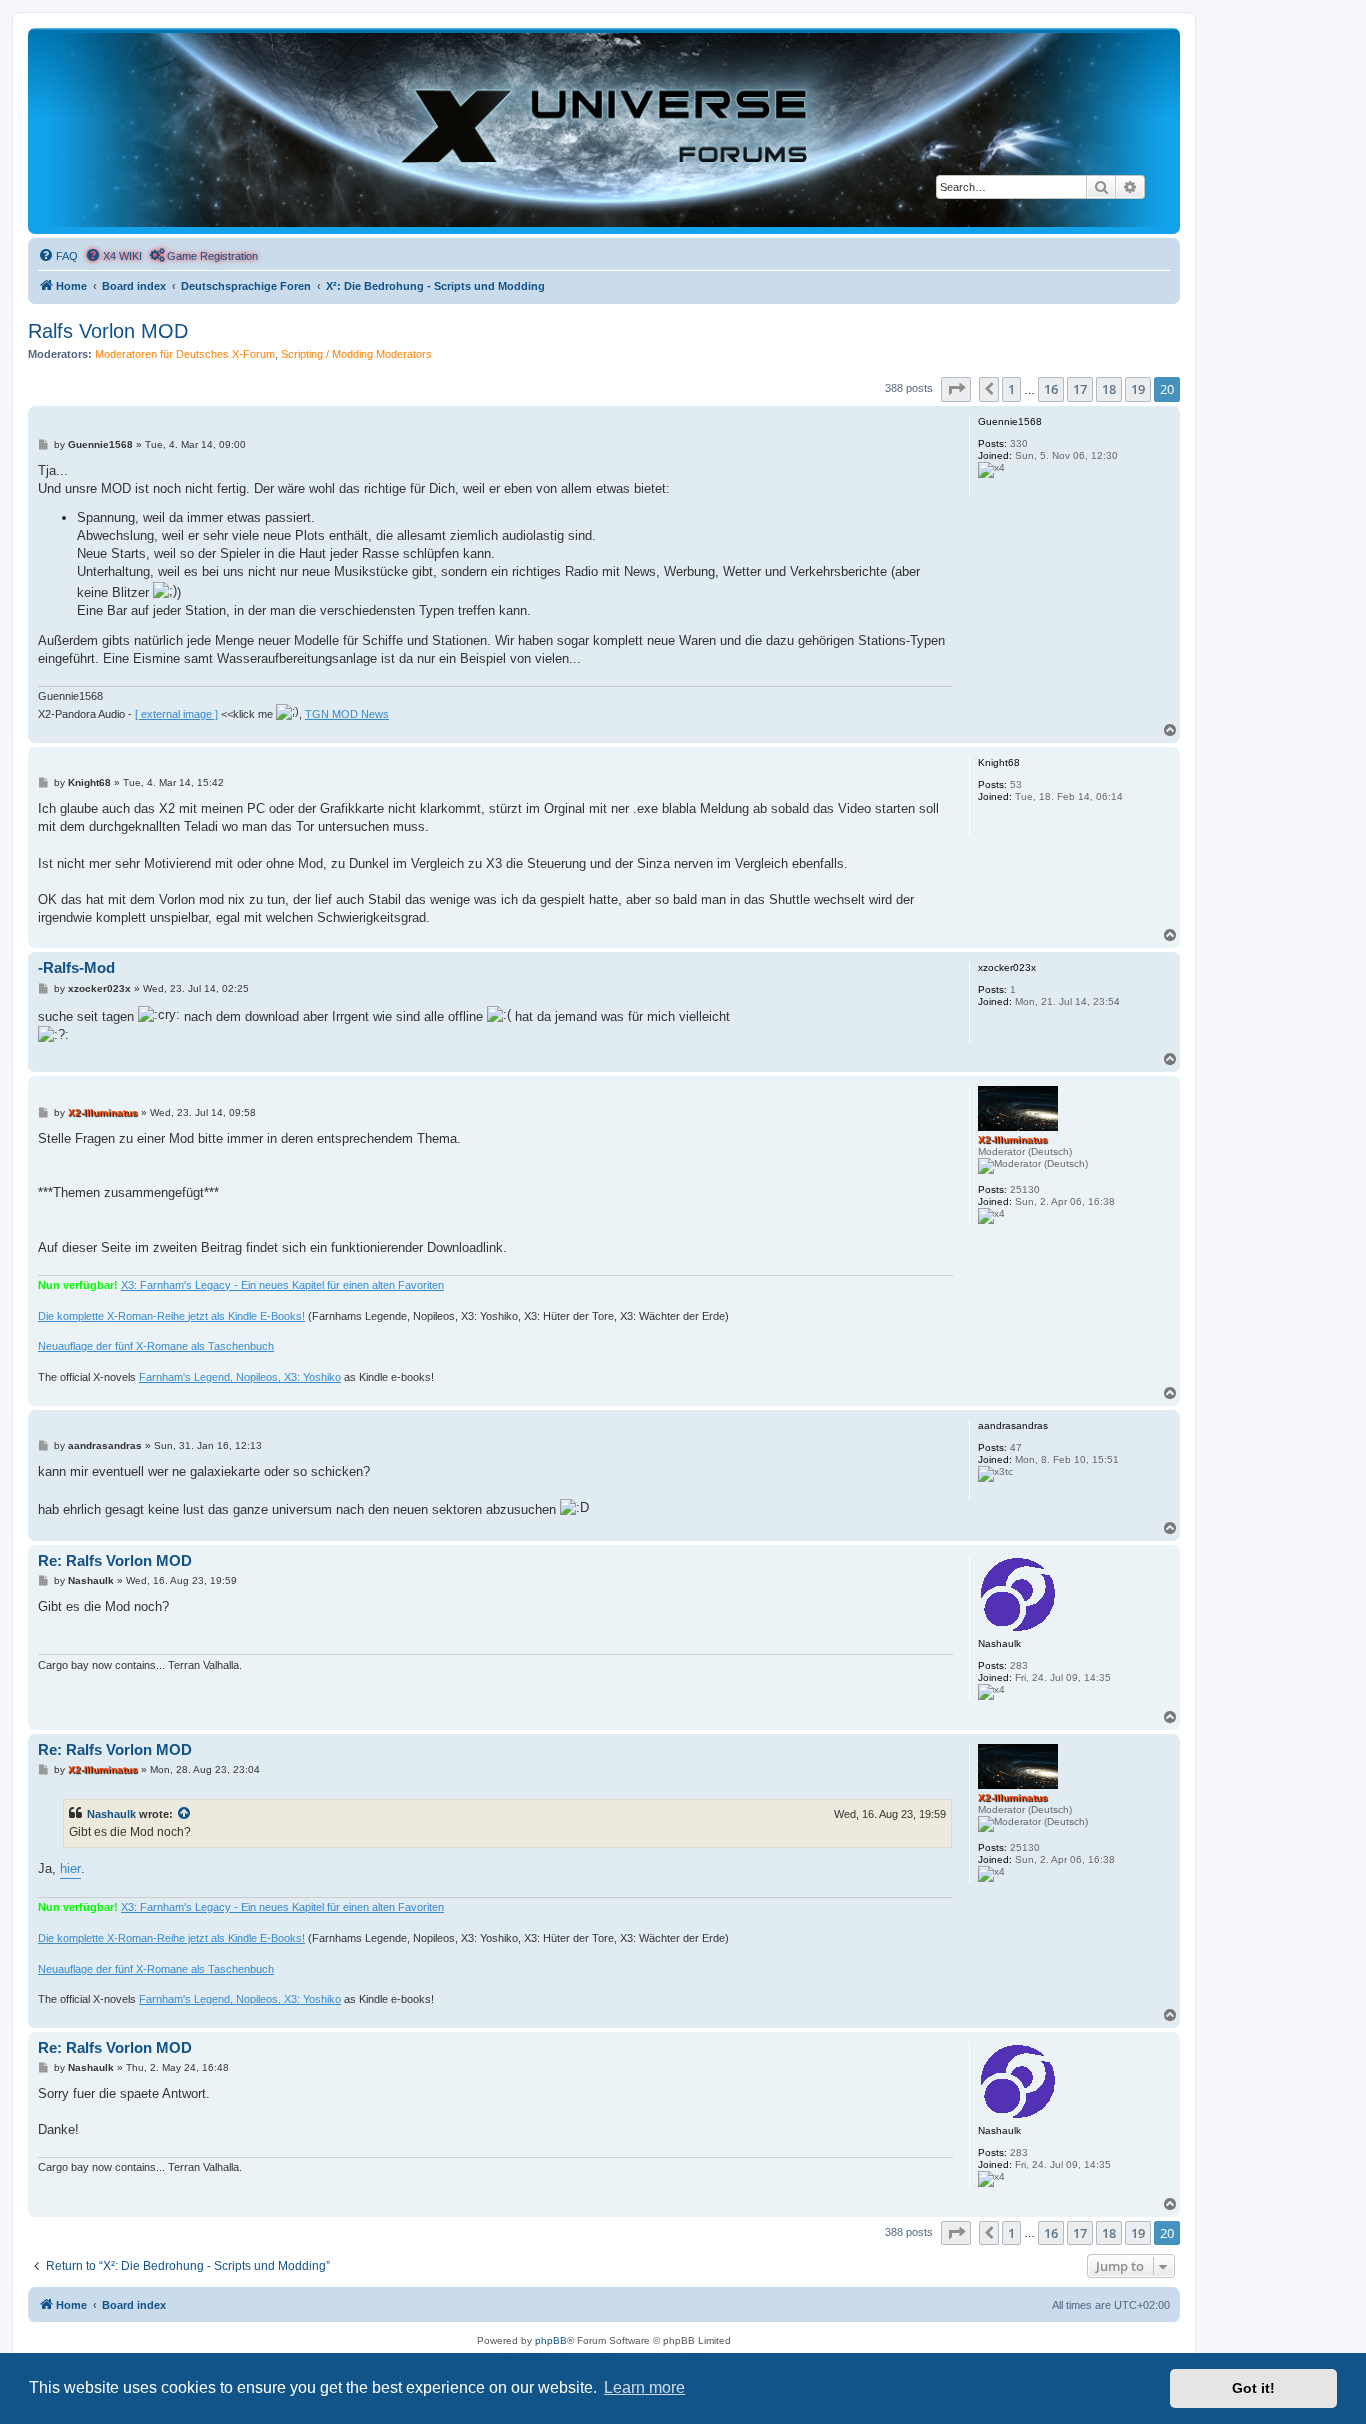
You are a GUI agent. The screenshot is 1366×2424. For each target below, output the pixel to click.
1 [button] (1011, 389)
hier (70, 1868)
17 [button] (1080, 389)
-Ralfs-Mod (76, 967)
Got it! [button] (1253, 2388)
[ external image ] (176, 714)
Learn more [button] (644, 2387)
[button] (956, 389)
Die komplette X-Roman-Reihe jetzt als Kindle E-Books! (171, 1316)
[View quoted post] (185, 1814)
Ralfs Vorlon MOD (108, 331)
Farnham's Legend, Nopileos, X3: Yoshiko (240, 1377)
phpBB (551, 2340)
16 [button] (1051, 389)
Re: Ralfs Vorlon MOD (115, 1560)
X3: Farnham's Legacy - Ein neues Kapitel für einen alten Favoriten (282, 1285)
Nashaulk (111, 1814)
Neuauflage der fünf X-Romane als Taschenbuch (156, 1346)
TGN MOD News (347, 714)
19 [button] (1138, 389)
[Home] (604, 130)
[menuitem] (58, 256)
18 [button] (1109, 389)
